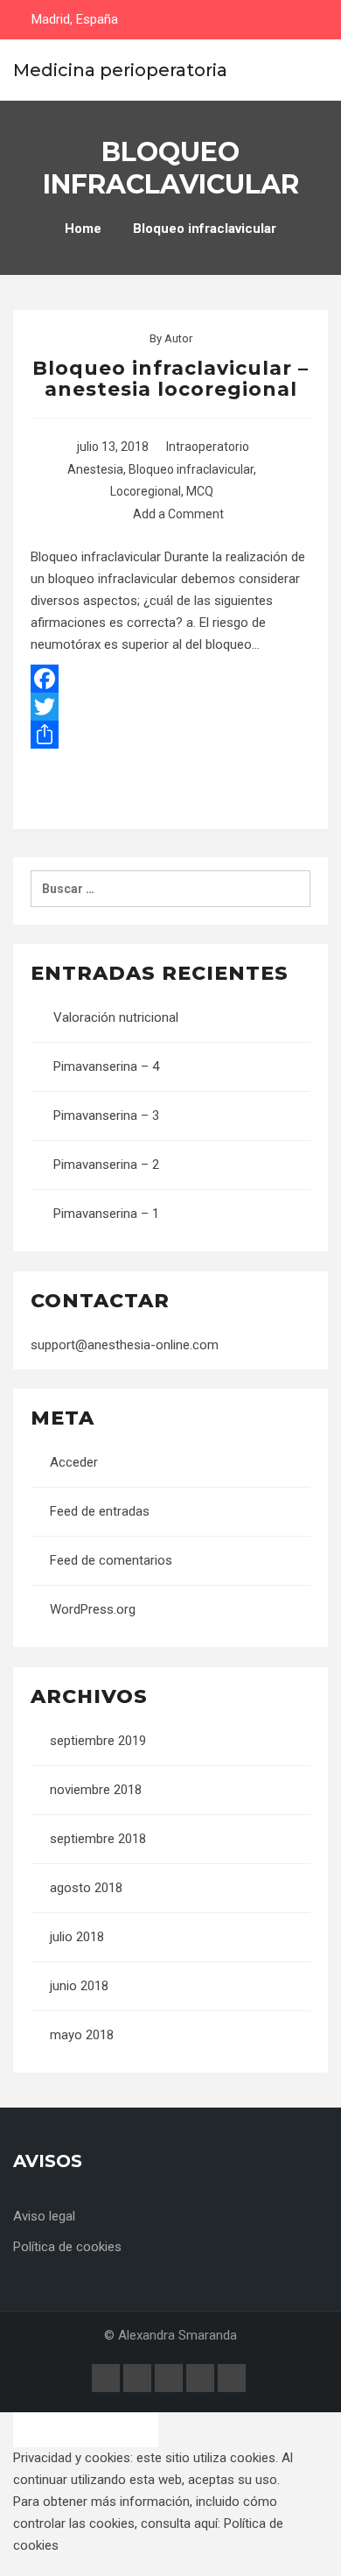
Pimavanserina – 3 (106, 1116)
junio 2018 (79, 1986)
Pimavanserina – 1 (106, 1214)
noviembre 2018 (96, 1790)
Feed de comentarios (111, 1560)
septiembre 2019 (98, 1741)
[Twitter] (170, 707)
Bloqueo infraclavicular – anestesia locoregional (170, 379)
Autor (178, 338)
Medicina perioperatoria (120, 70)
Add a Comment (178, 514)
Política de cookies (67, 2247)
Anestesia (95, 469)
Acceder (74, 1462)
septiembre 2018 (98, 1839)
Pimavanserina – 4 (106, 1066)
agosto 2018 (86, 1888)
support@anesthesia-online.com (125, 1345)
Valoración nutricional (116, 1017)
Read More (171, 789)
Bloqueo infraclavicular (191, 469)
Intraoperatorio (208, 447)
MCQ (200, 491)
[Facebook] (170, 679)
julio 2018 (77, 1937)
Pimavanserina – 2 (106, 1165)
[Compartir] (170, 735)
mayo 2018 (82, 2035)
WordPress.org (93, 1609)
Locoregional (146, 491)
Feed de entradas (100, 1511)
